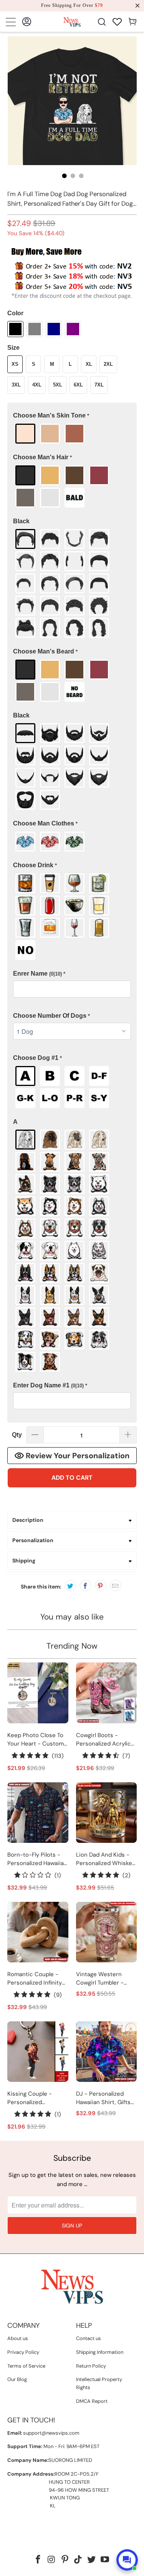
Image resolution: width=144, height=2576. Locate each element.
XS (15, 364)
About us (18, 2338)
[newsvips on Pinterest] (65, 2560)
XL (89, 364)
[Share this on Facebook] (86, 1585)
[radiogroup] (72, 434)
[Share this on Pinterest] (101, 1585)
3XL (16, 385)
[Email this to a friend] (116, 1585)
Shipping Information (100, 2352)
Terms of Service (26, 2366)
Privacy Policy (23, 2352)
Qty (17, 1435)
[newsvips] (72, 22)
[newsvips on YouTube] (105, 2560)
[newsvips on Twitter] (92, 2560)
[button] (72, 416)
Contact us (89, 2338)
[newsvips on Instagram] (52, 2560)
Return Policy (91, 2366)
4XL (37, 385)
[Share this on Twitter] (71, 1585)
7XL (99, 385)
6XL (78, 385)
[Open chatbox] (127, 2560)
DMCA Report (92, 2401)
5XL (58, 385)
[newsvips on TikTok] (78, 2560)
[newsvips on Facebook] (38, 2560)
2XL (108, 364)
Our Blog (17, 2379)
